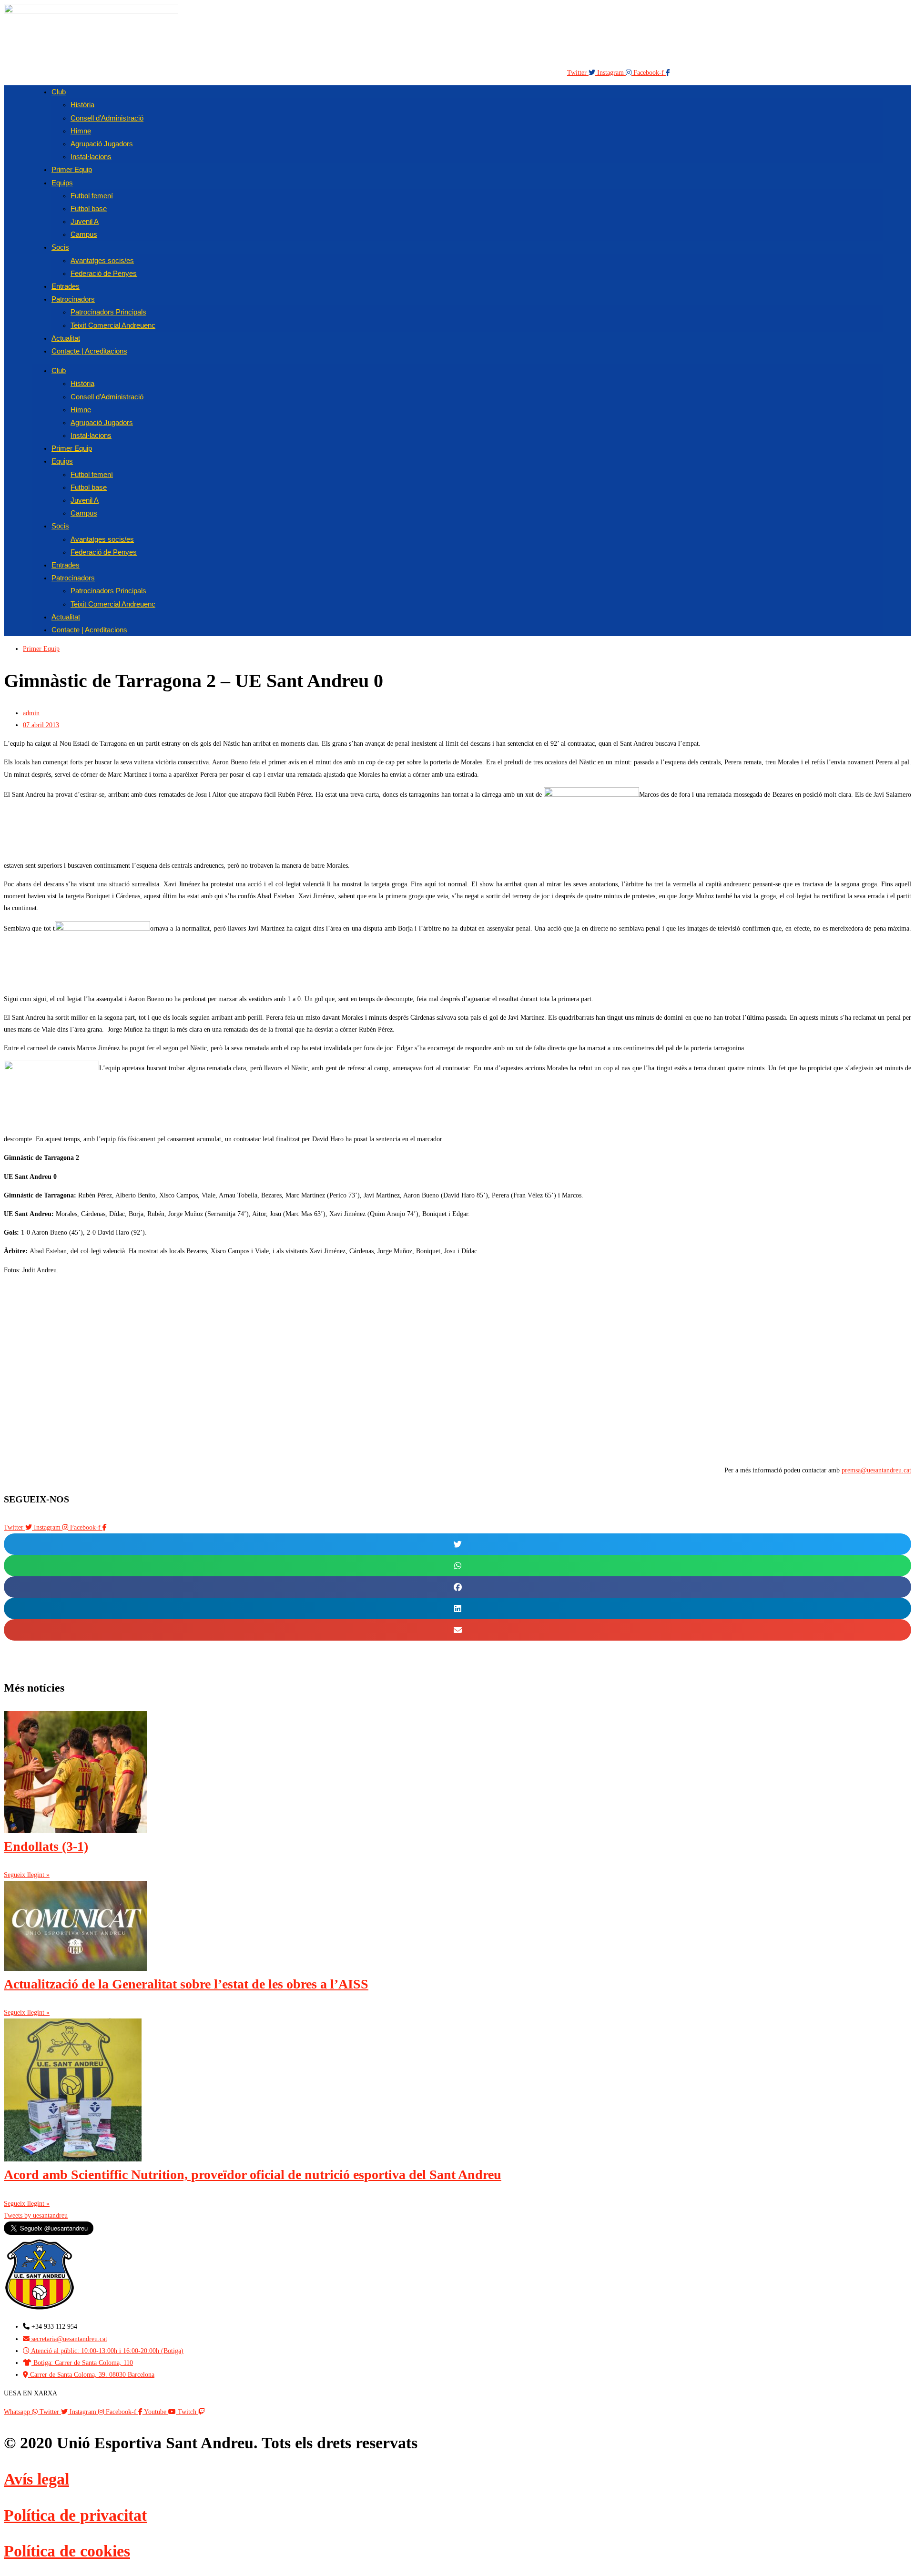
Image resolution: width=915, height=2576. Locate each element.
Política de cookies (67, 2551)
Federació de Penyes (104, 273)
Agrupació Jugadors (102, 144)
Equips (62, 183)
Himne (81, 131)
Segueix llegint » (27, 1875)
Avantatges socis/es (102, 260)
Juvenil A (85, 221)
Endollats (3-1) (46, 1846)
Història (82, 105)
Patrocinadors (73, 299)
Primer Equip (72, 169)
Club (59, 92)
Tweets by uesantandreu (36, 2216)
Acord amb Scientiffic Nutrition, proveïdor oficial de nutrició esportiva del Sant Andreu (253, 2175)
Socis (60, 247)
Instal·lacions (91, 435)
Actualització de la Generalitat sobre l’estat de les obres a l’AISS (186, 1984)
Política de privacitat (75, 2515)
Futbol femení (92, 196)
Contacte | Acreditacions (89, 351)
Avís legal (36, 2479)
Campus (84, 234)
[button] (457, 1544)
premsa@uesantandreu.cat (876, 1470)
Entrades (66, 565)
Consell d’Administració (107, 118)
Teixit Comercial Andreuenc (113, 325)
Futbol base (89, 208)
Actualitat (66, 617)
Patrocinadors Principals (108, 312)
